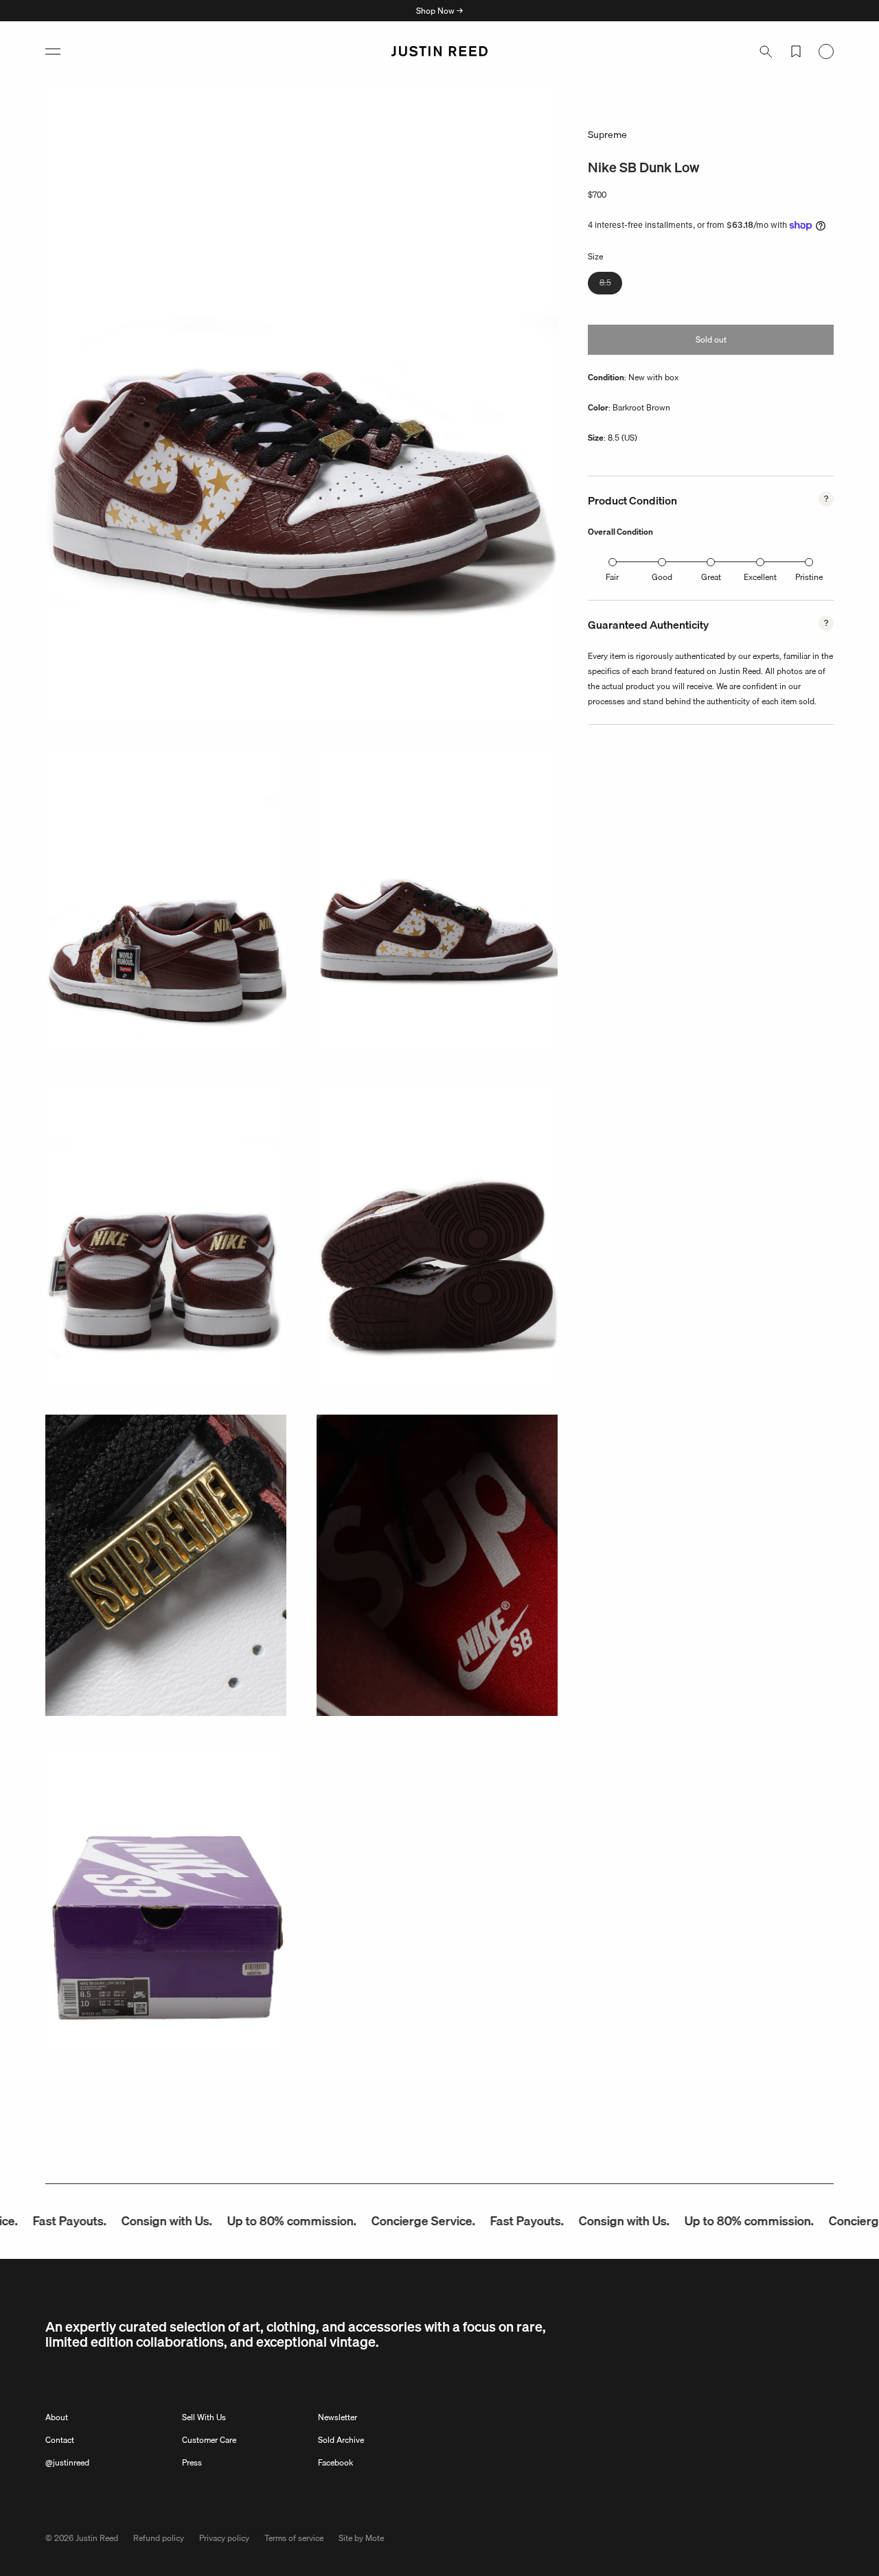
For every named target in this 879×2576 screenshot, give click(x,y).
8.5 (611, 285)
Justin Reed (97, 2538)
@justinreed (67, 2462)
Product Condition (632, 500)
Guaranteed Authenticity (648, 625)
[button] (53, 51)
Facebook (335, 2462)
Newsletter (338, 2417)
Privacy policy (224, 2538)
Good (662, 577)
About (57, 2417)
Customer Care (209, 2440)
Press (192, 2462)
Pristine (809, 577)
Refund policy (159, 2538)
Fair (612, 577)
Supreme (607, 135)
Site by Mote (361, 2538)
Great (711, 577)
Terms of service (294, 2538)
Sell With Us (204, 2417)
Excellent (760, 577)
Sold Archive (341, 2440)
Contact (60, 2440)
